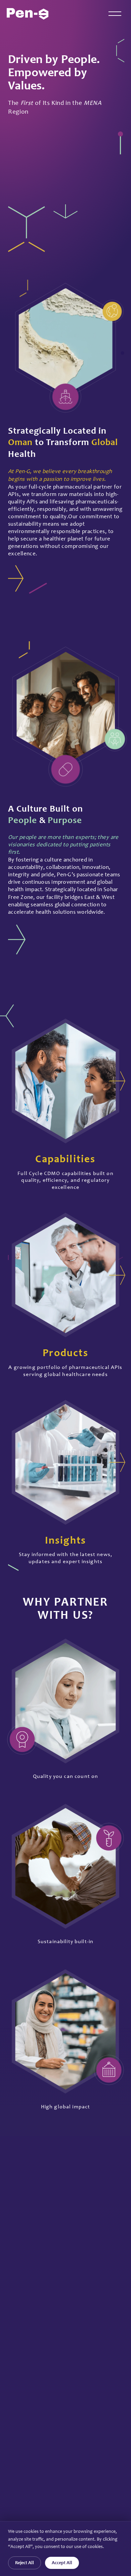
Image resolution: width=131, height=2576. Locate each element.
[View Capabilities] (117, 1081)
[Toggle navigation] (115, 14)
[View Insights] (117, 1462)
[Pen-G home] (28, 14)
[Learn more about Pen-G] (16, 578)
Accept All (62, 2563)
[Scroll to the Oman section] (65, 211)
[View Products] (117, 1275)
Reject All (25, 2563)
